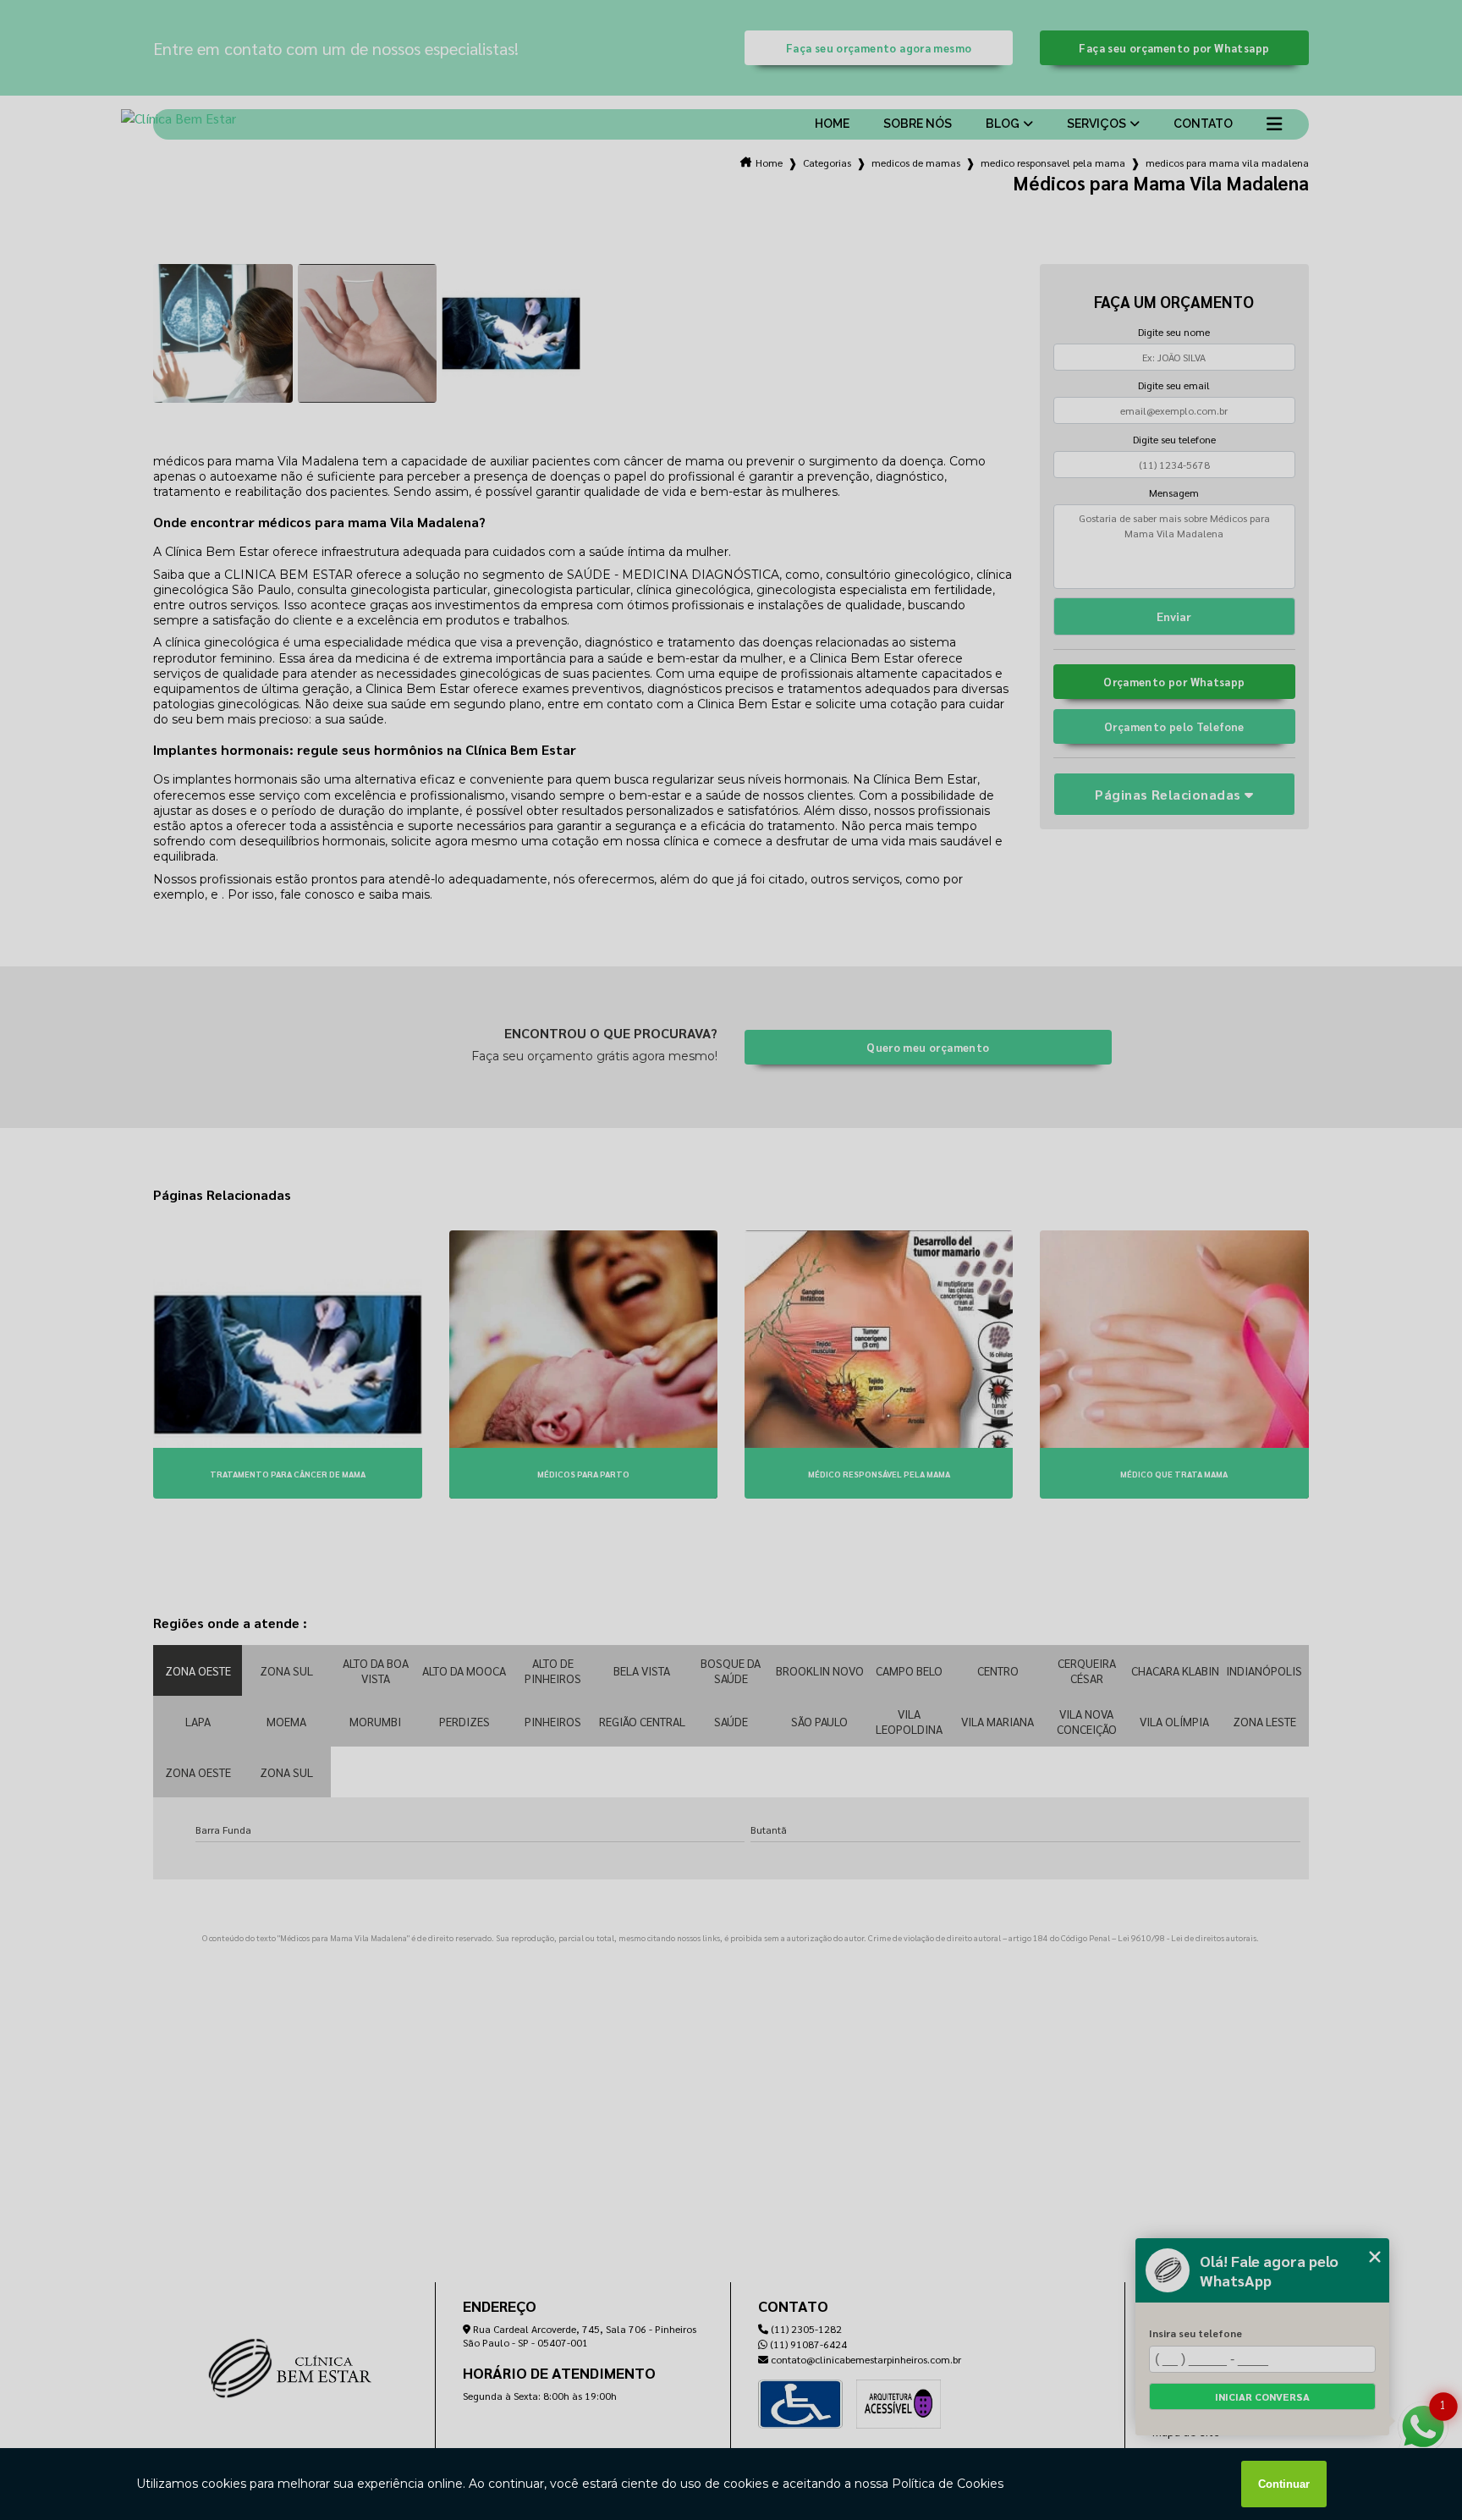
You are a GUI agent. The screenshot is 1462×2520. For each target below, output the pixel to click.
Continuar (1284, 2484)
